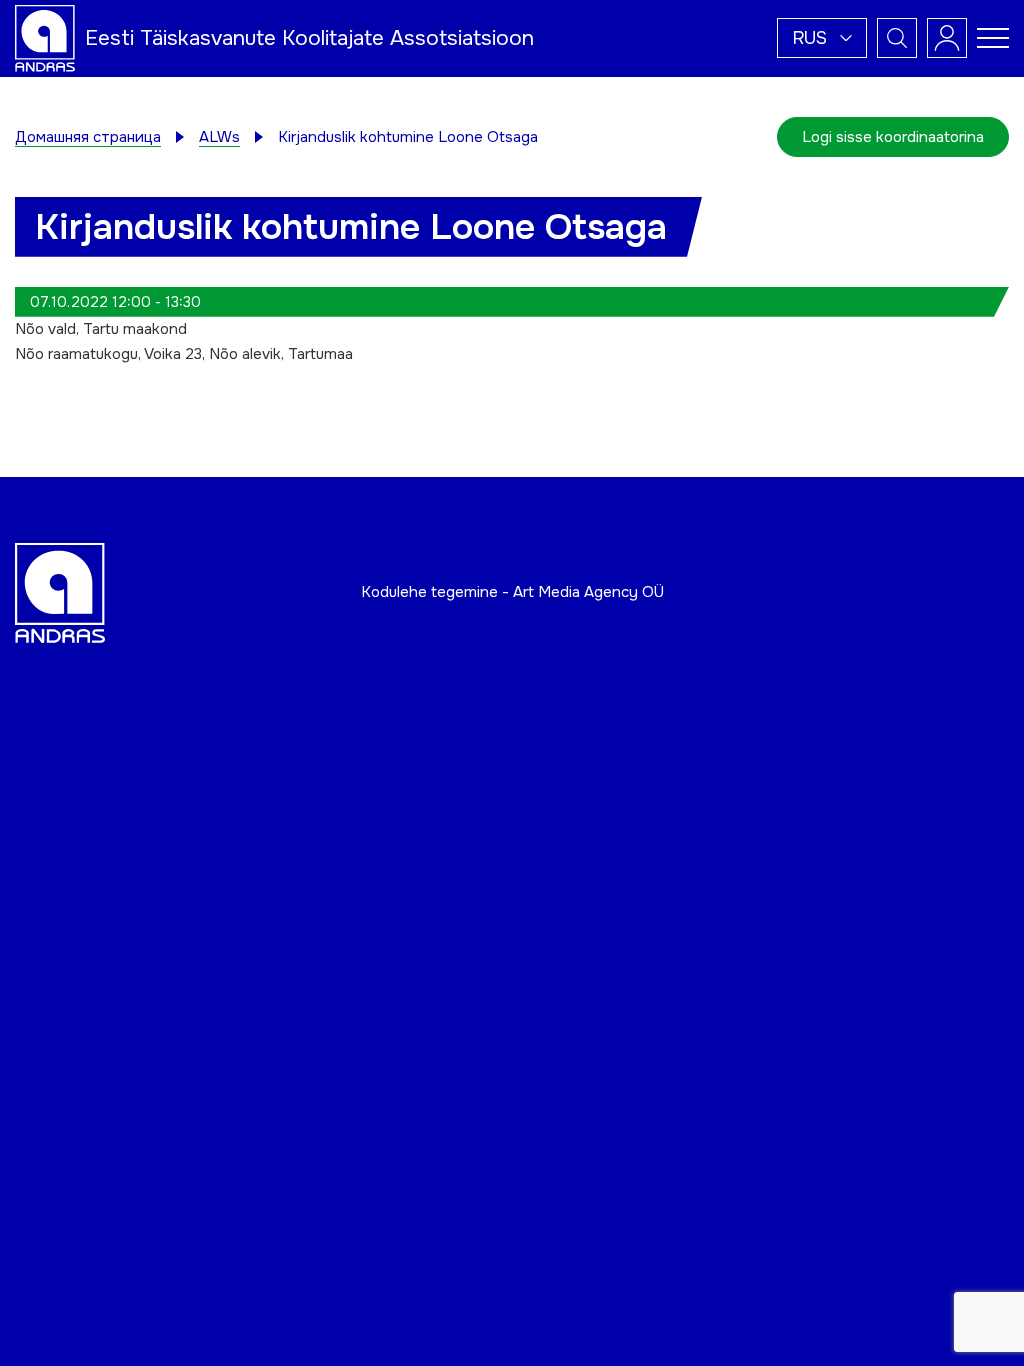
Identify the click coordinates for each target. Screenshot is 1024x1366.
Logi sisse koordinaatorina (893, 137)
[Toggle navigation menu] (993, 38)
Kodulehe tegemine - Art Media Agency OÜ (512, 592)
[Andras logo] (45, 37)
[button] (822, 38)
